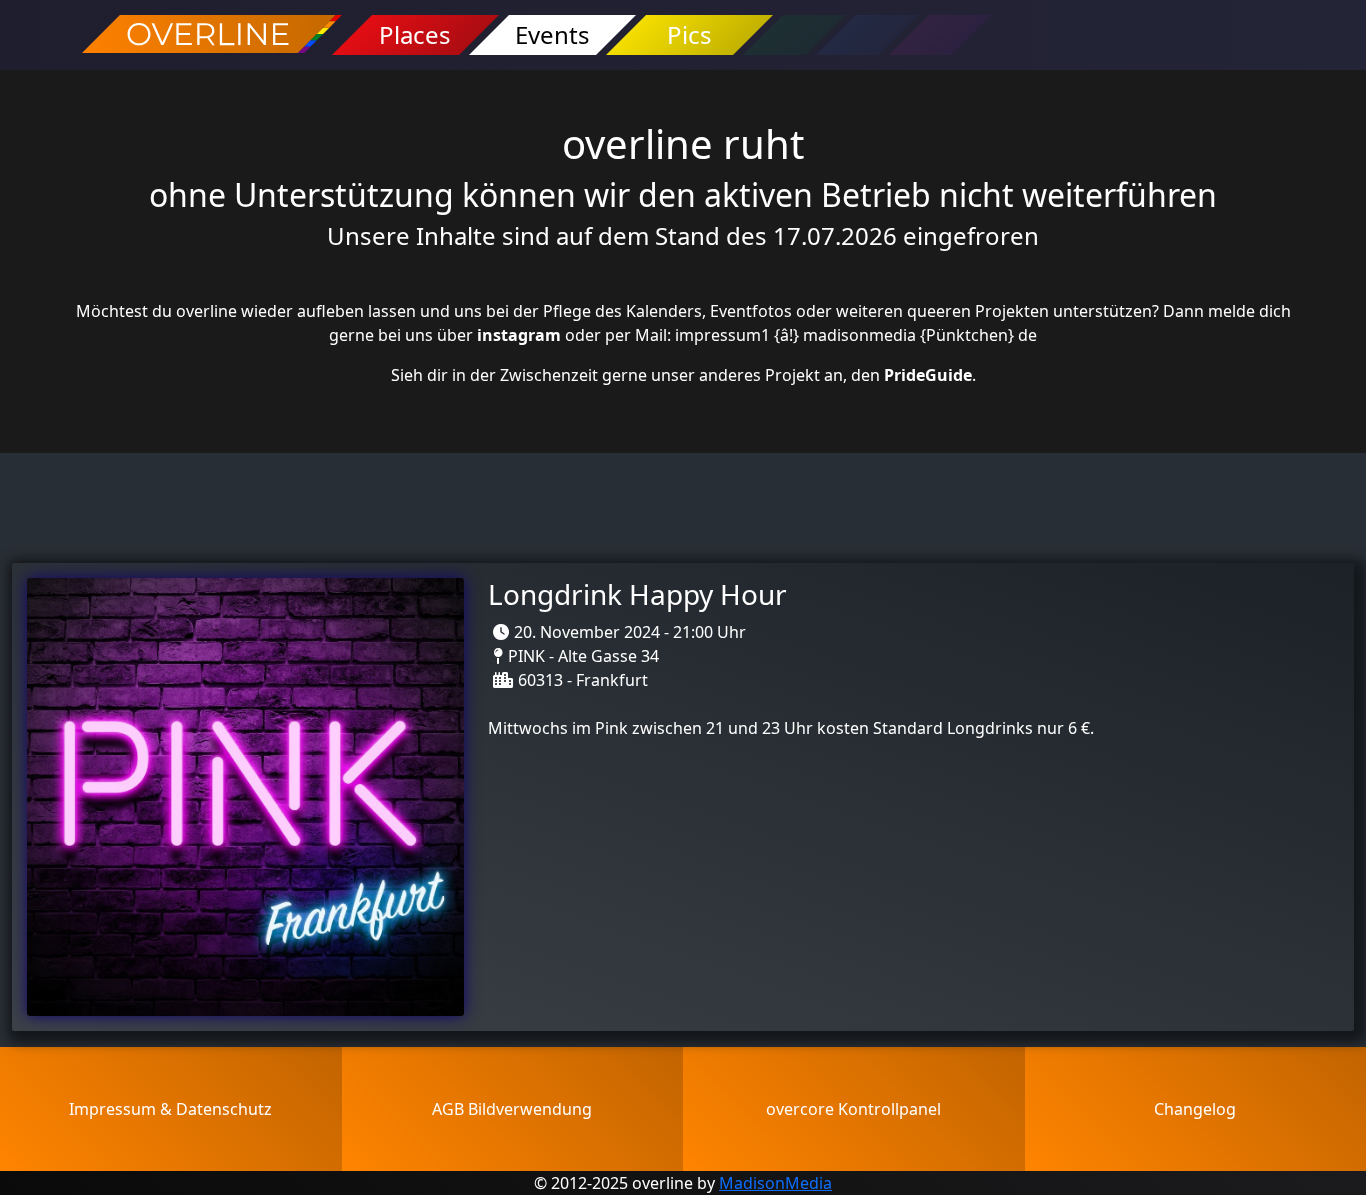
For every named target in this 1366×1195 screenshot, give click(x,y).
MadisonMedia (775, 1183)
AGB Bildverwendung (512, 1109)
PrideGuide (928, 375)
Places (415, 34)
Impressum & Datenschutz (170, 1109)
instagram (519, 335)
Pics (689, 34)
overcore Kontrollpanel (853, 1109)
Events (552, 34)
